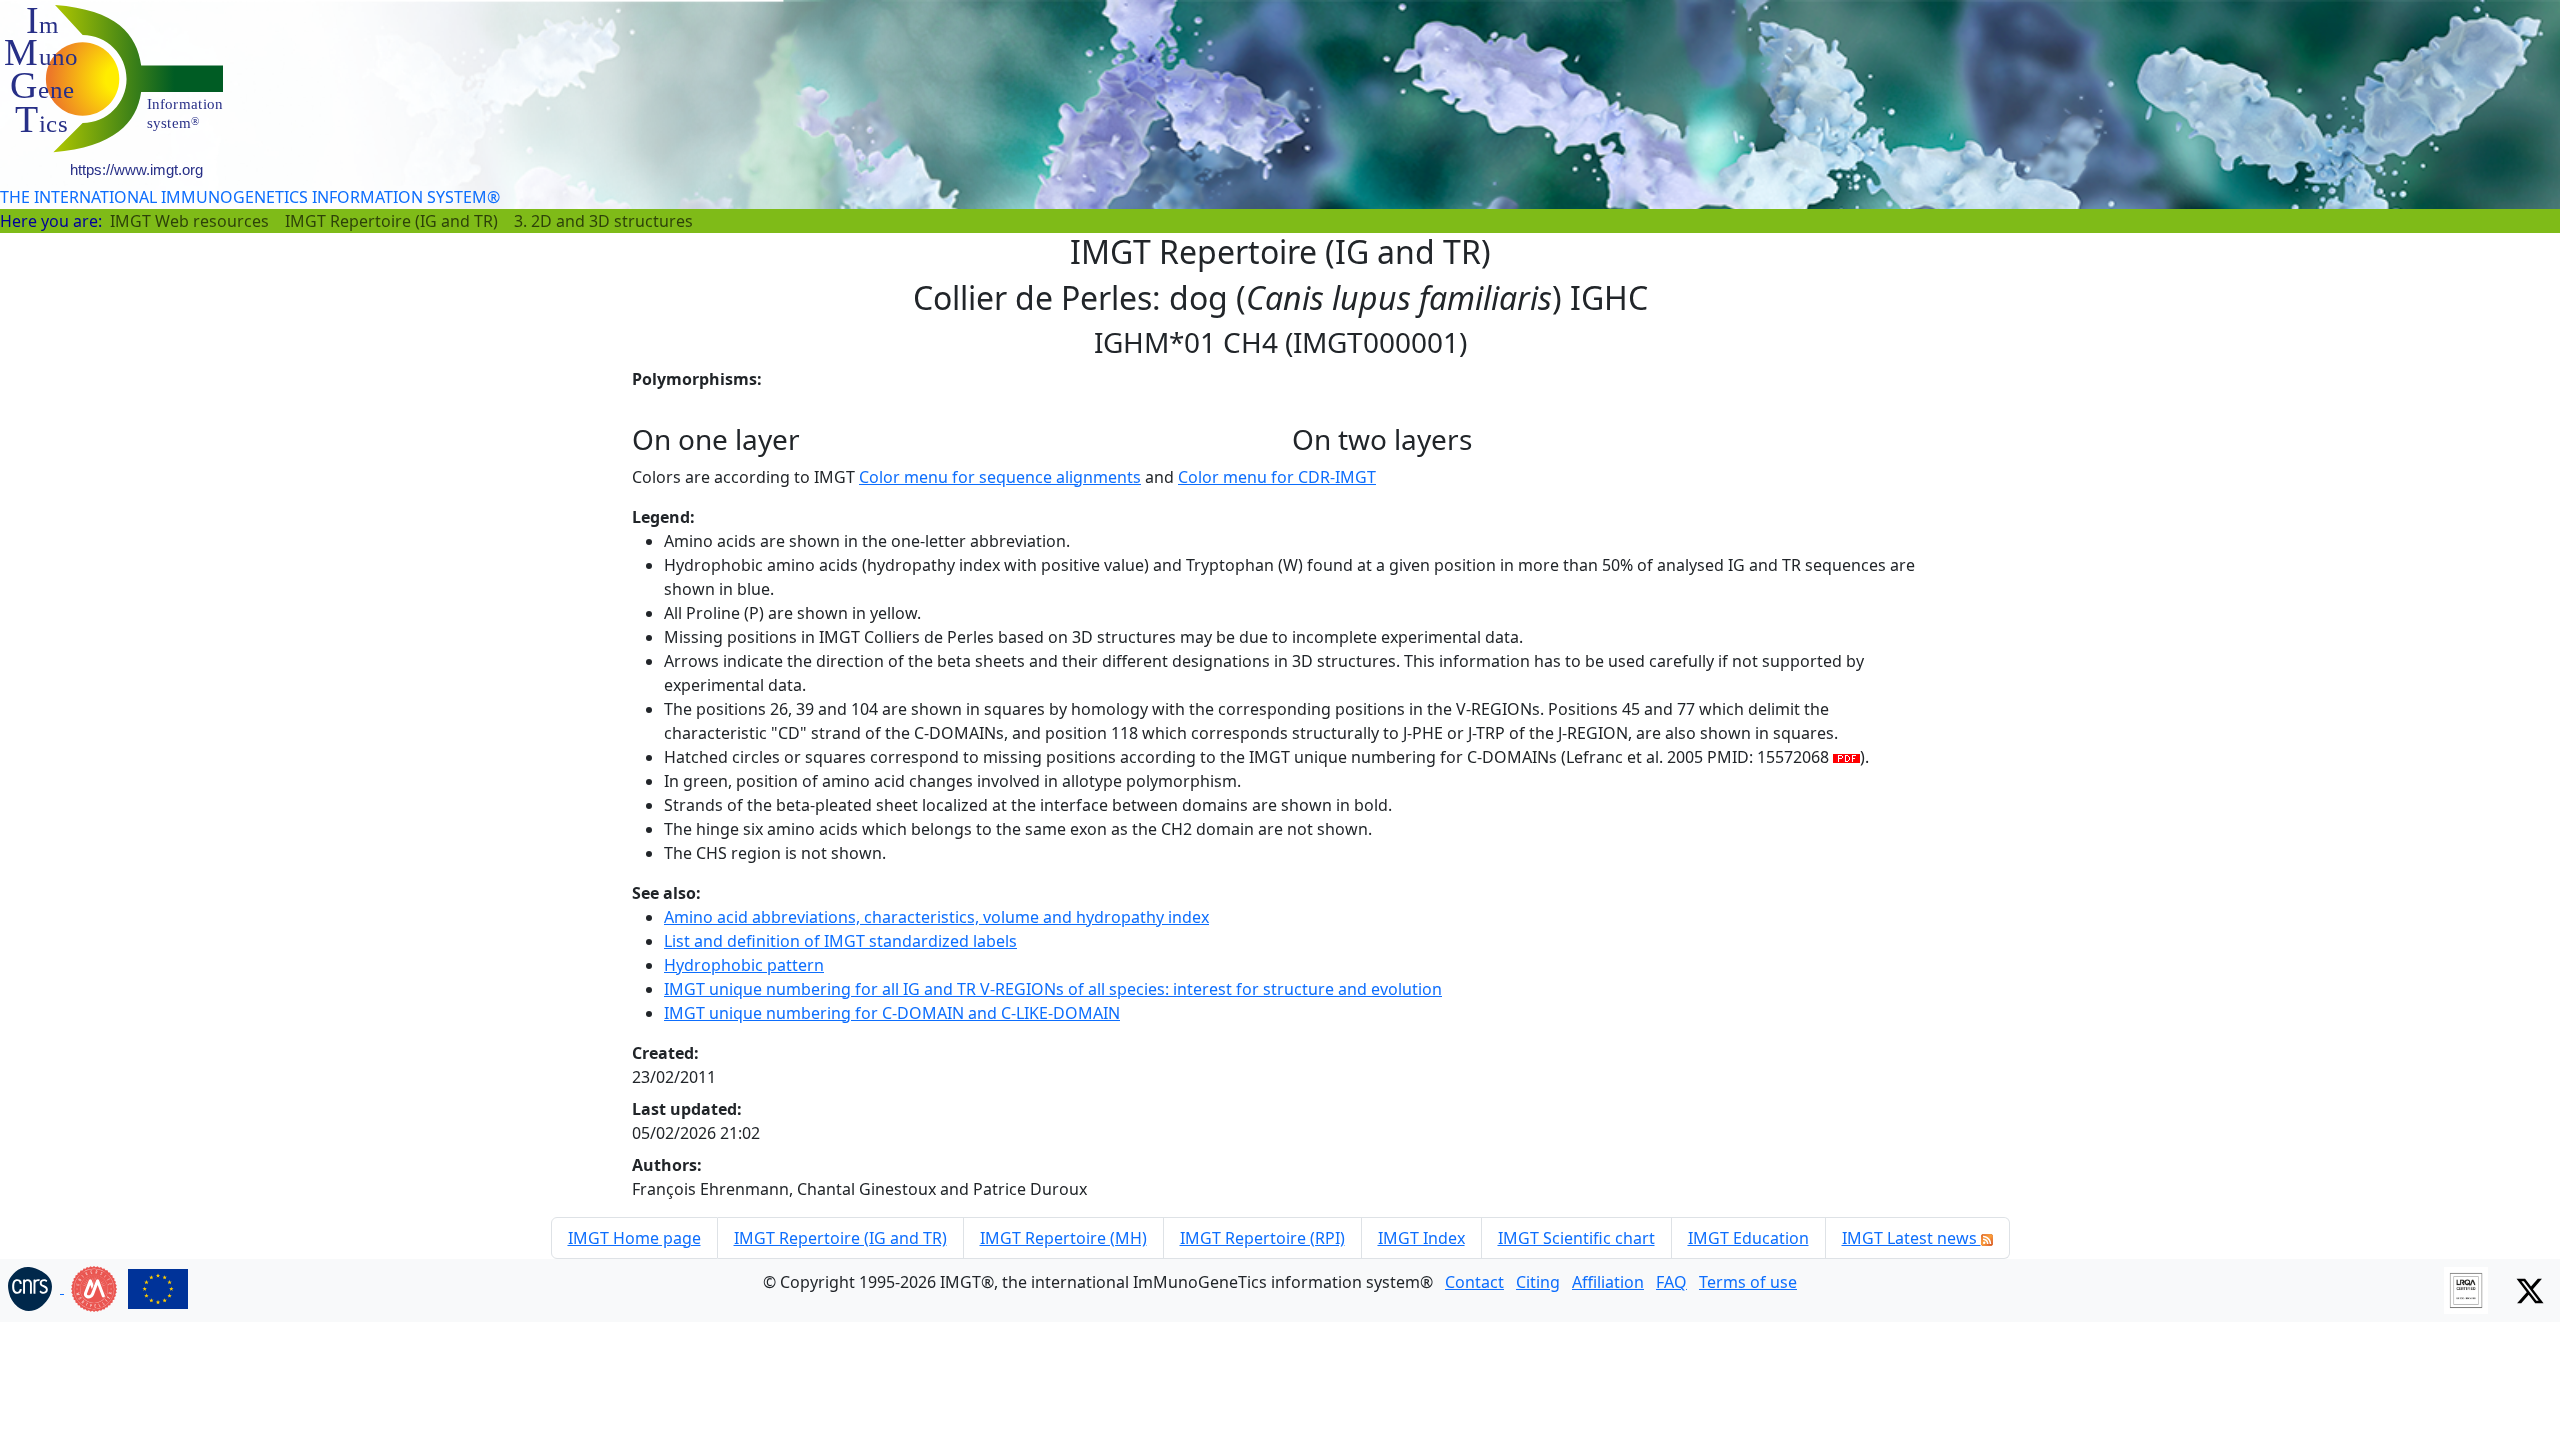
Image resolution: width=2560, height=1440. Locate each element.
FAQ (1671, 1282)
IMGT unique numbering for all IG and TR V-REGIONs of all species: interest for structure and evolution (1053, 989)
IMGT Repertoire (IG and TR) (391, 221)
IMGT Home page (634, 1238)
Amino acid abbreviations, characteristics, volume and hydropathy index (936, 917)
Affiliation (1608, 1282)
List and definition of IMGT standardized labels (840, 941)
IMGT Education (1748, 1238)
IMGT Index (1421, 1238)
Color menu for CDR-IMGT (1277, 477)
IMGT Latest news (1911, 1238)
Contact (1474, 1282)
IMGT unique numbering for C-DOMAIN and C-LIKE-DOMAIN (892, 1013)
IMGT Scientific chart (1576, 1238)
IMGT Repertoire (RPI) (1262, 1238)
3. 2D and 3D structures (603, 221)
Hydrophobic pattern (744, 965)
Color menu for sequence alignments (1000, 477)
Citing (1538, 1282)
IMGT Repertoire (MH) (1063, 1238)
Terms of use (1748, 1282)
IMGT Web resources (189, 221)
